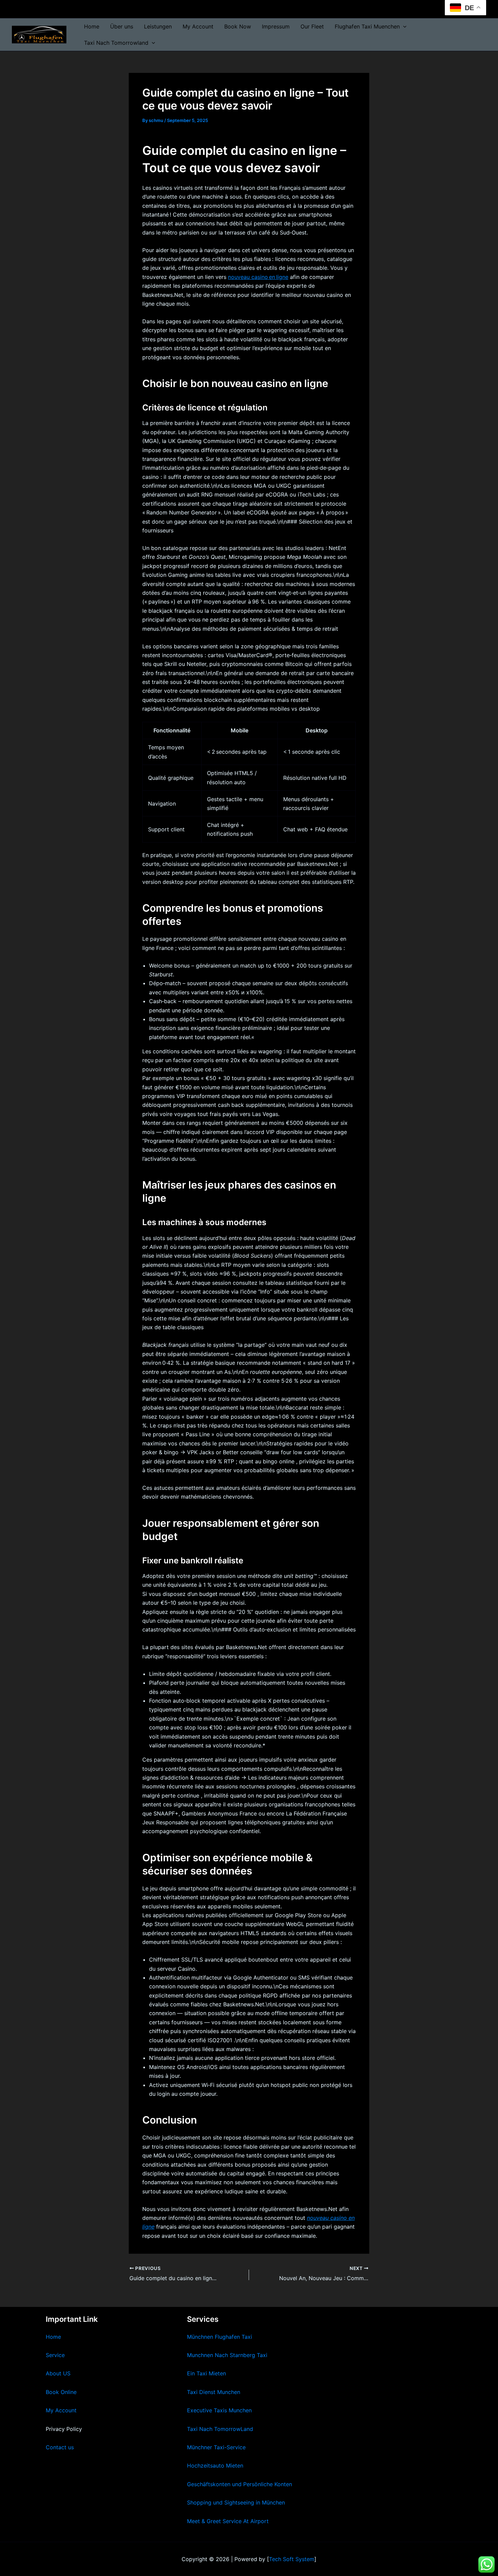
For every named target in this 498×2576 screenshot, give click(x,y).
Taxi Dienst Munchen (214, 2392)
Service (55, 2355)
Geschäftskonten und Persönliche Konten (240, 2484)
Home (92, 26)
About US (58, 2373)
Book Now (238, 26)
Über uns (122, 26)
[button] (403, 26)
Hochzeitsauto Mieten (215, 2466)
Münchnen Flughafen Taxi (220, 2337)
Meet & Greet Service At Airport (228, 2521)
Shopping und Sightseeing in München (236, 2502)
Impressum (276, 26)
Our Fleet (312, 26)
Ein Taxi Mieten (206, 2373)
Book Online (61, 2392)
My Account (198, 26)
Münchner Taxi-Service (216, 2447)
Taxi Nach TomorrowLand (220, 2429)
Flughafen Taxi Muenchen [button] (367, 26)
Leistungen (158, 26)
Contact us (60, 2447)
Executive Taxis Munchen (219, 2410)
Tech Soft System (292, 2559)
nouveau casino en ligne (258, 277)
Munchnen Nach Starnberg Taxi (227, 2355)
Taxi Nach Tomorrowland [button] (116, 43)
